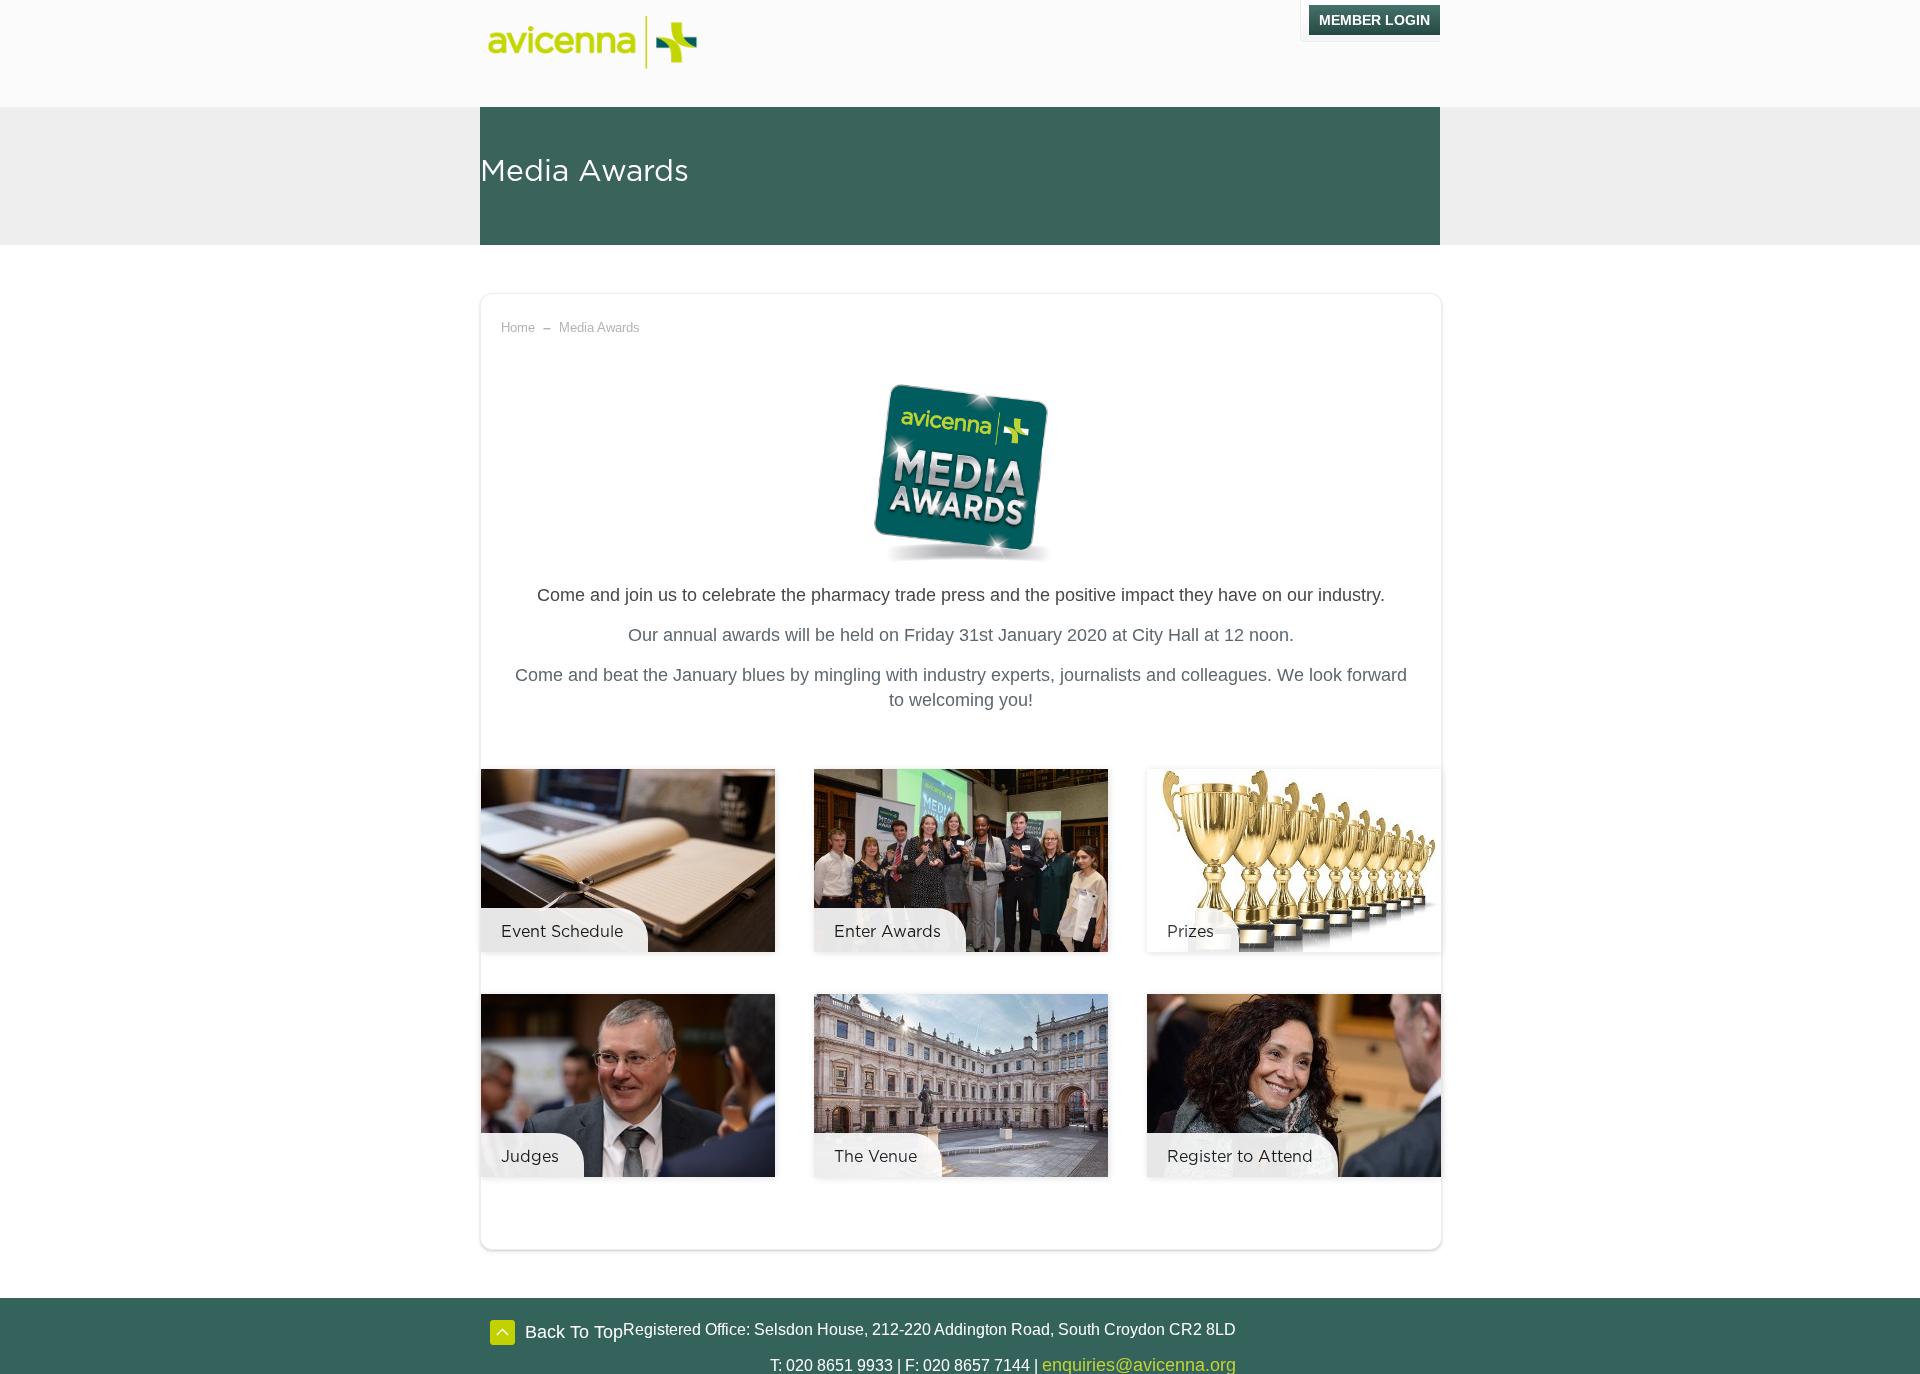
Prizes (1190, 932)
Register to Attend (1240, 1157)
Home (518, 327)
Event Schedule (562, 932)
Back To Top (574, 1332)
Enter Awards (887, 932)
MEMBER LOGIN (1374, 20)
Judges (530, 1157)
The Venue (875, 1157)
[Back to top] (502, 1336)
